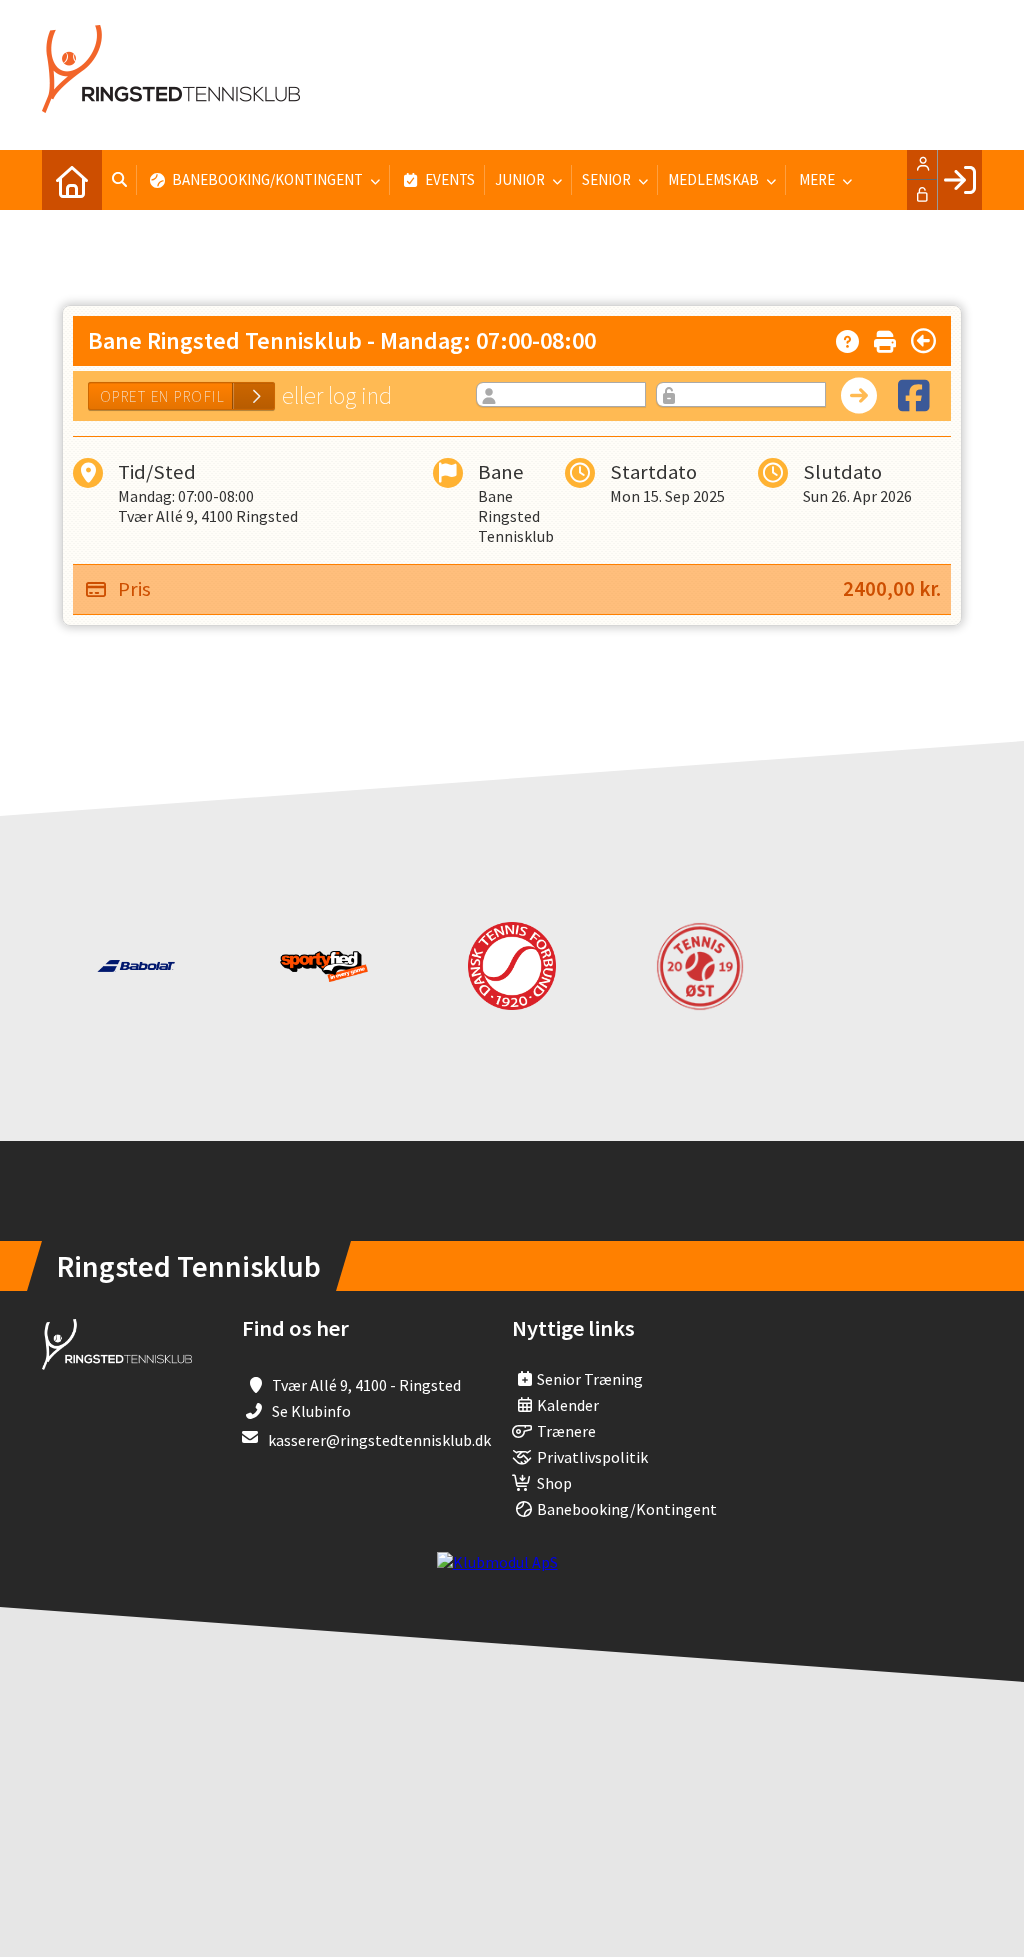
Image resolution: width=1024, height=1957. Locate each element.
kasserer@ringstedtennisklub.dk (379, 1440)
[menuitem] (72, 180)
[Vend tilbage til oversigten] (923, 341)
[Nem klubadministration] (497, 1562)
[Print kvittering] (885, 337)
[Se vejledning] (847, 337)
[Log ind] (959, 180)
